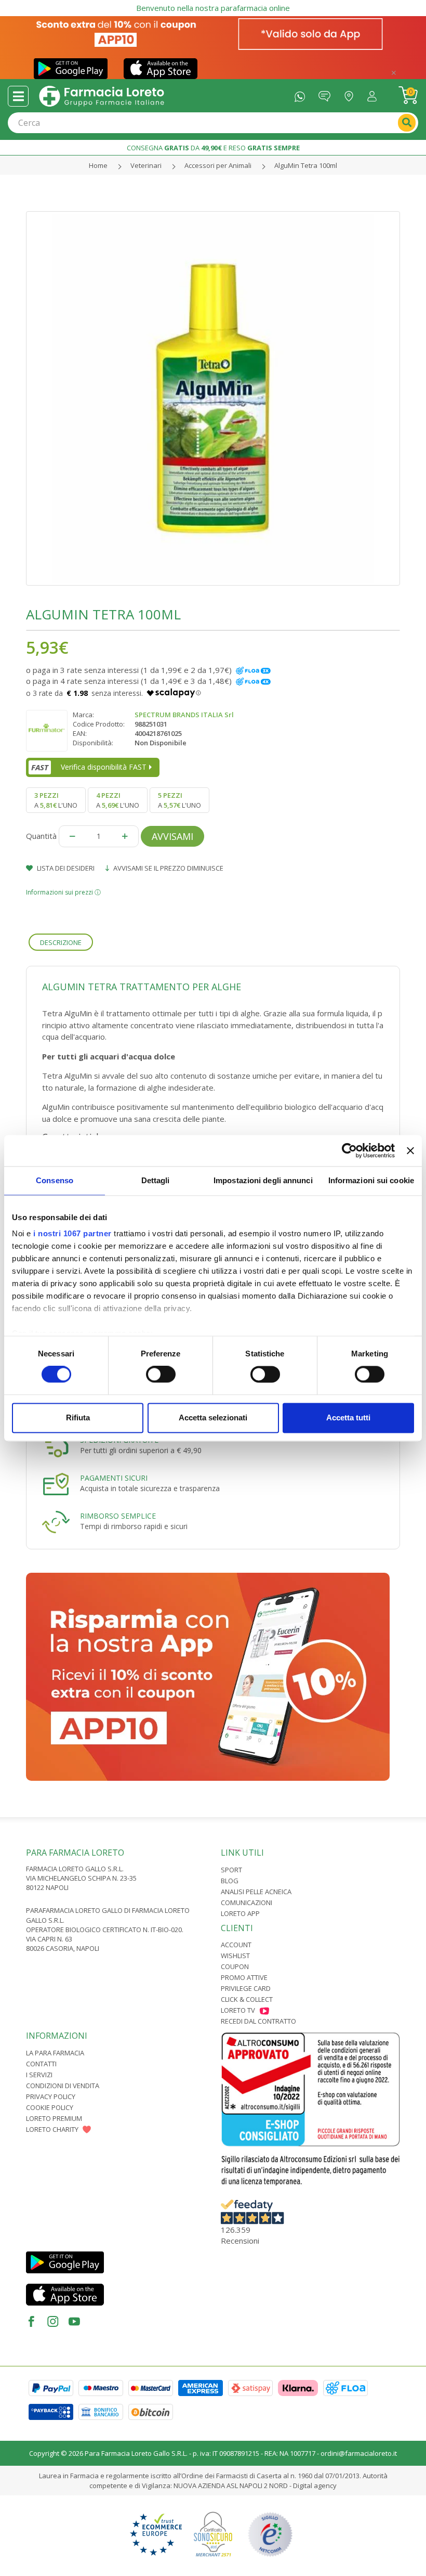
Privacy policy (51, 2096)
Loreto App (240, 1913)
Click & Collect (247, 1999)
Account (236, 1945)
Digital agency (315, 2486)
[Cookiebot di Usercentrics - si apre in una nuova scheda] (349, 1150)
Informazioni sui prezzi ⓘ (63, 892)
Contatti (41, 2064)
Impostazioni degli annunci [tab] (263, 1180)
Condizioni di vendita (63, 2086)
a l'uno (56, 800)
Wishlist (235, 1956)
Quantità (41, 836)
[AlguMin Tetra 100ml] (213, 398)
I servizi (39, 2075)
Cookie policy (50, 2107)
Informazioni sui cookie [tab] (371, 1180)
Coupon (235, 1966)
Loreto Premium (54, 2118)
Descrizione (61, 942)
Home (98, 165)
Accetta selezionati (213, 1418)
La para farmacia (55, 2053)
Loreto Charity (52, 2129)
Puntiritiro (351, 94)
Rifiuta (78, 1418)
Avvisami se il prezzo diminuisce (168, 868)
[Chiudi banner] (410, 1150)
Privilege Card (246, 1988)
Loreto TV (238, 2010)
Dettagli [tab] (156, 1180)
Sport (231, 1870)
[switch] (161, 1375)
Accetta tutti (348, 1418)
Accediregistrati (375, 94)
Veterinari (146, 165)
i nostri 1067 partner (72, 1233)
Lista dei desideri (65, 868)
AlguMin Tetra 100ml (306, 165)
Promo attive (244, 1977)
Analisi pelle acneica (256, 1892)
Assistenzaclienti (327, 94)
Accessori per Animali (218, 165)
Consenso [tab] (55, 1180)
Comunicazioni (247, 1902)
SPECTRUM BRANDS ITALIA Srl (184, 715)
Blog (230, 1881)
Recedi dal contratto (258, 2021)
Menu (18, 96)
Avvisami (172, 836)
